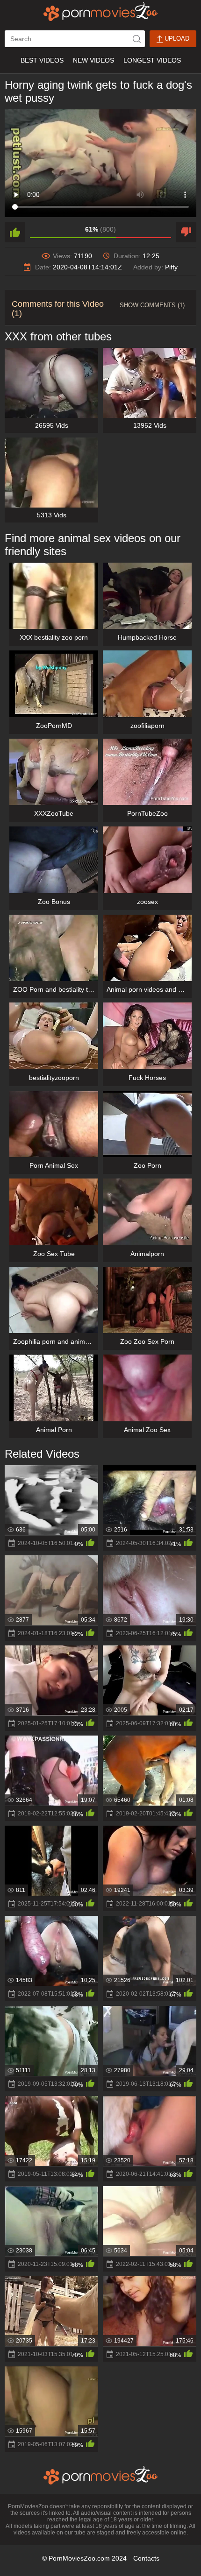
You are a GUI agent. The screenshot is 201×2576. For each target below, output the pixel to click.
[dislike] (186, 232)
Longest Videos (152, 60)
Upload (176, 39)
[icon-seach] (136, 39)
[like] (15, 232)
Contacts (146, 2558)
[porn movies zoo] (101, 12)
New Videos (93, 60)
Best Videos (42, 60)
